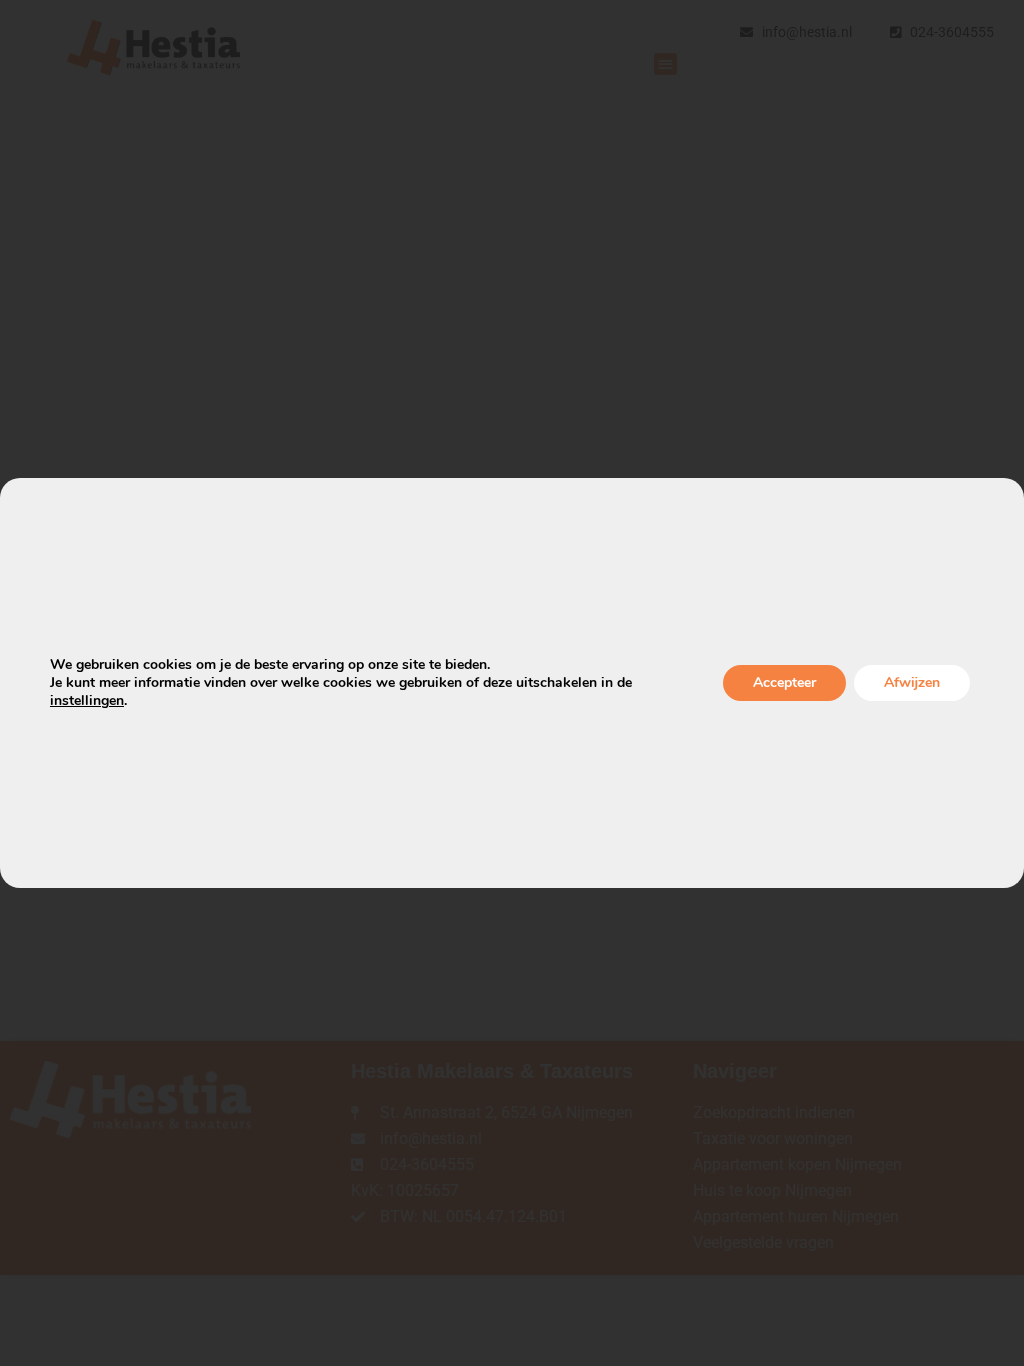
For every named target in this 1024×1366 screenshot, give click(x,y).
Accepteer (784, 682)
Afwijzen (912, 682)
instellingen (87, 701)
